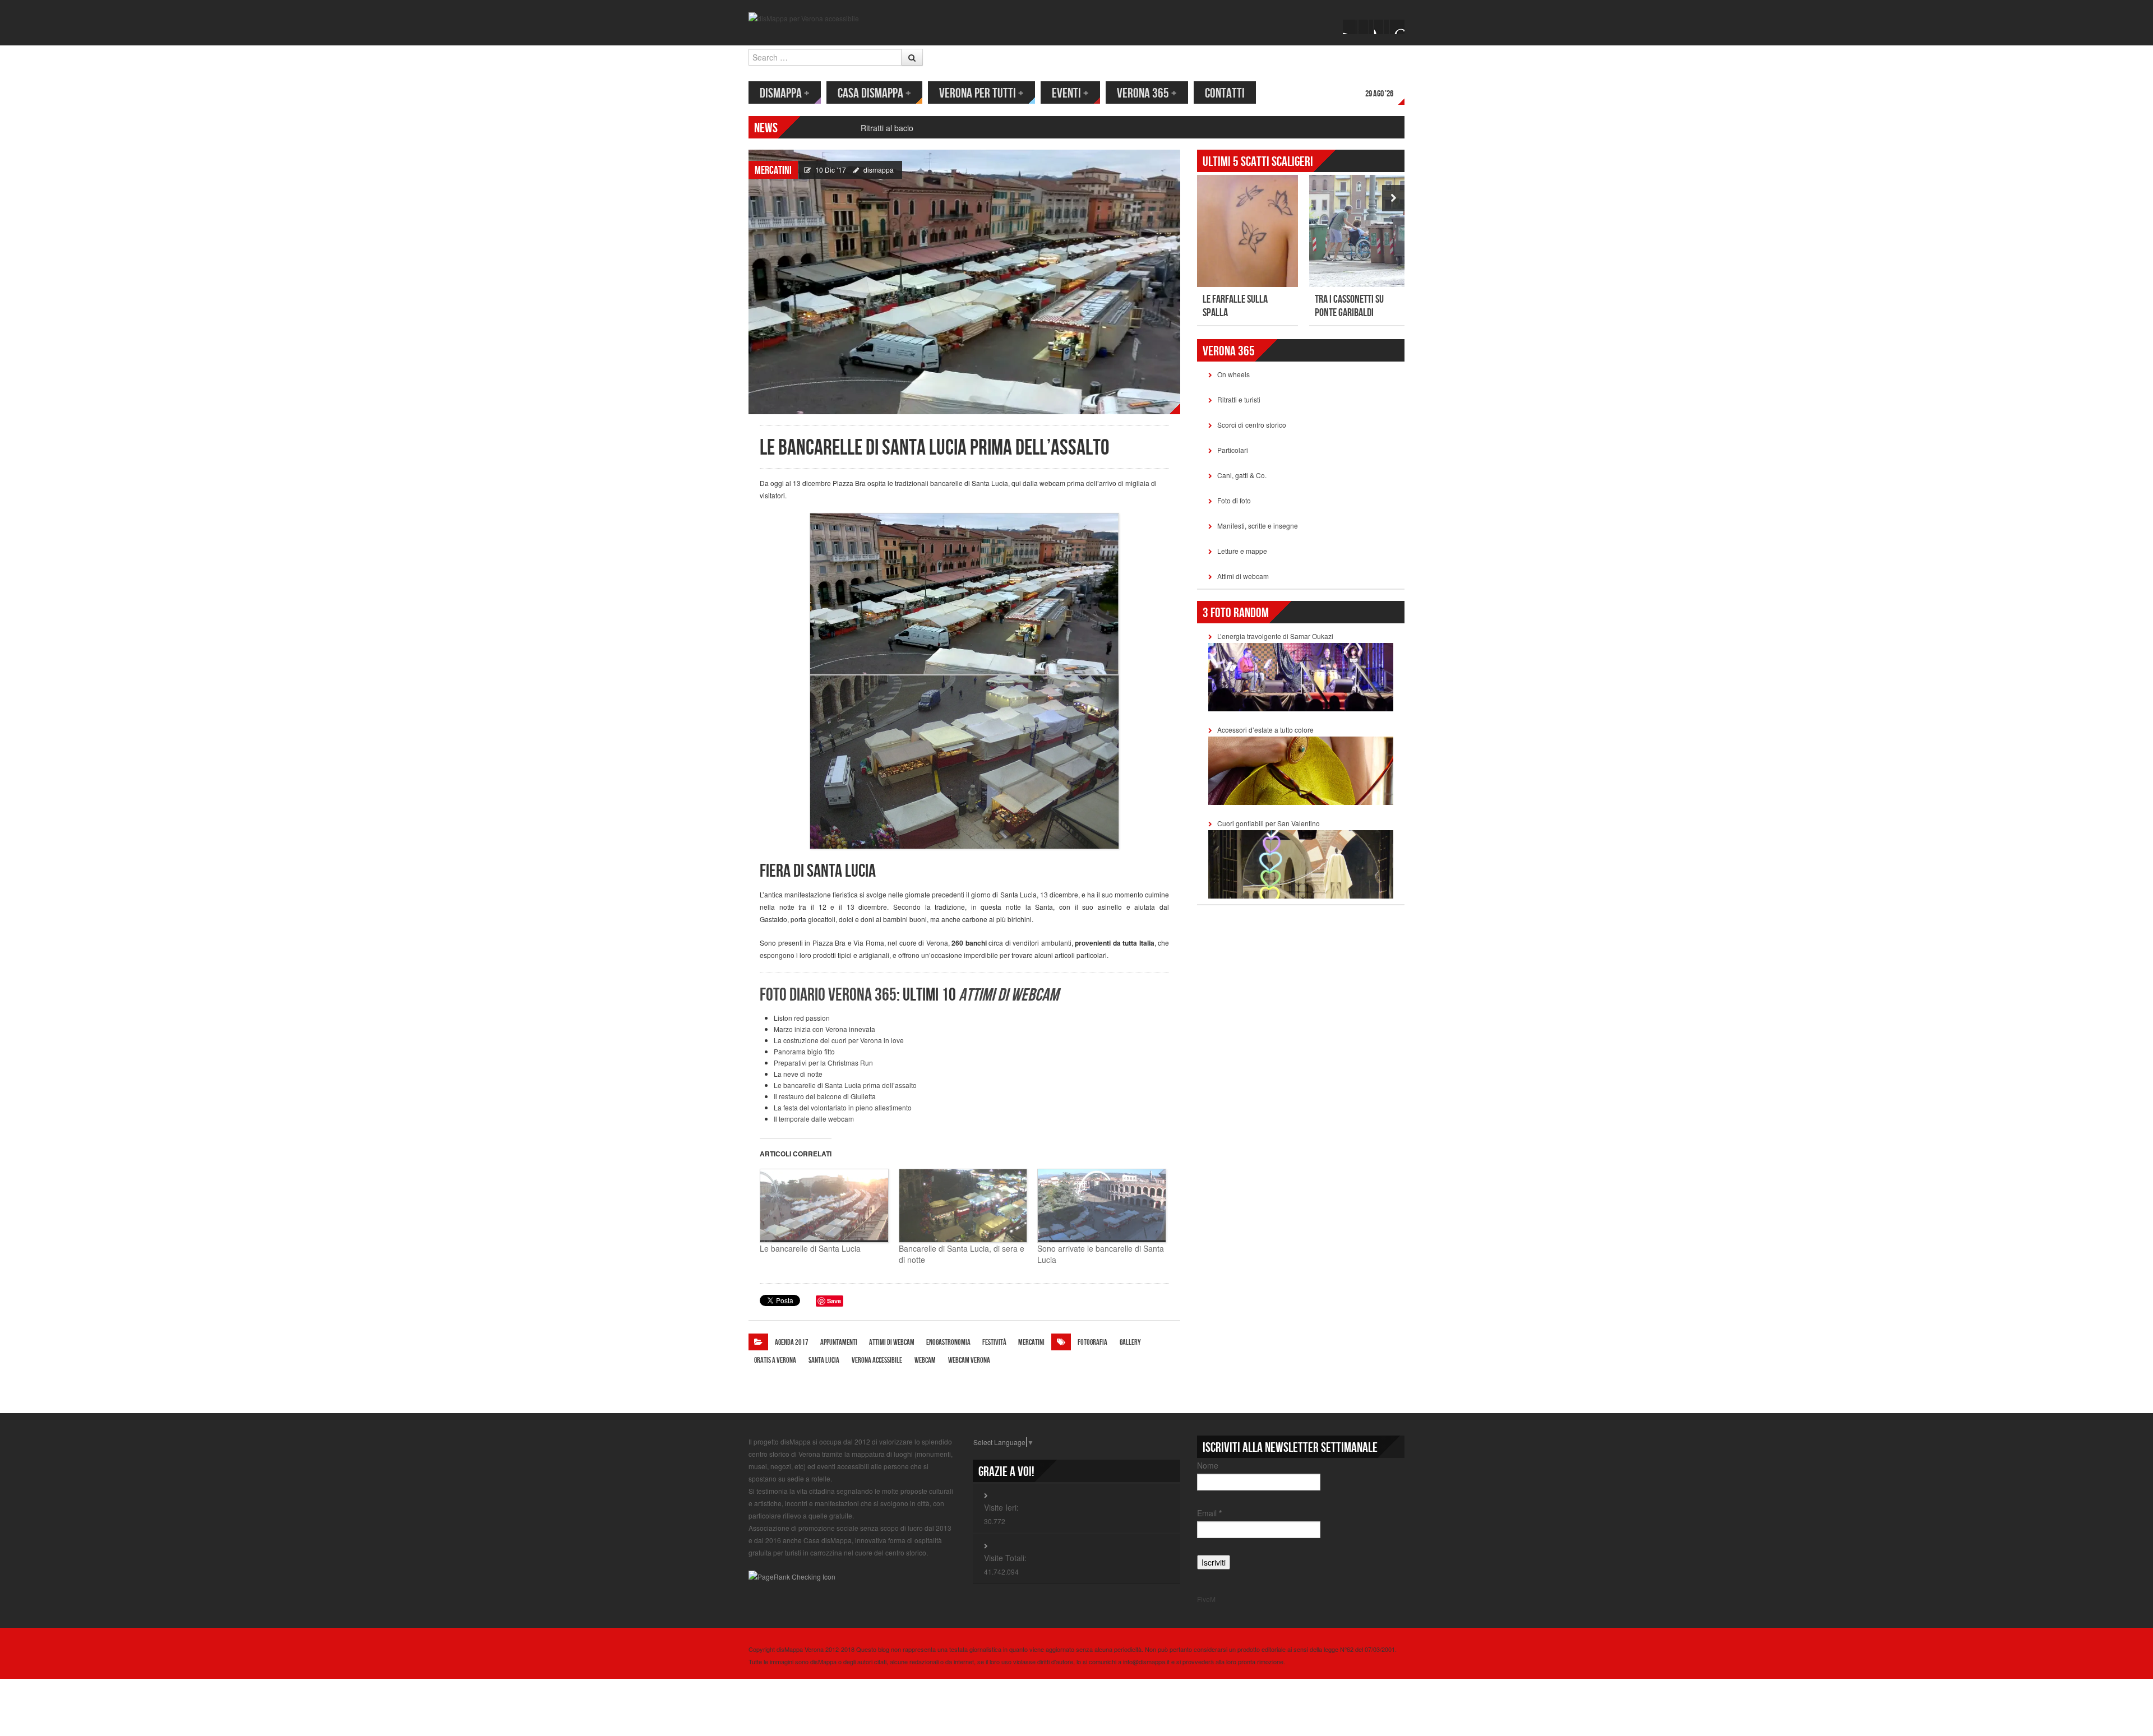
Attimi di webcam (892, 1342)
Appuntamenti (839, 1342)
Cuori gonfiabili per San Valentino (1269, 823)
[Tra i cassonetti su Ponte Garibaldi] (1360, 231)
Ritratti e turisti (1239, 399)
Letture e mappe (1242, 551)
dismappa (879, 170)
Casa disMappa (874, 93)
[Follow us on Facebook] (1350, 27)
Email (1209, 1513)
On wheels (1233, 374)
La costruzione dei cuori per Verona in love (839, 1040)
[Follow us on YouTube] (1382, 27)
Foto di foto (1234, 500)
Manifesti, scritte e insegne (1258, 526)
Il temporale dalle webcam (814, 1119)
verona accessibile (877, 1360)
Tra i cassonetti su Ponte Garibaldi (1349, 306)
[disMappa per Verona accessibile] (804, 17)
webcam (925, 1360)
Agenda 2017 (792, 1342)
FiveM (1206, 1599)
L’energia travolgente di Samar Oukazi (1275, 636)
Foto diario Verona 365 (828, 995)
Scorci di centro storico (1252, 425)
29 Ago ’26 (1379, 94)
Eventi (1070, 93)
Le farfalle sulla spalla (1235, 306)
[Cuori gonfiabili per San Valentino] (1301, 863)
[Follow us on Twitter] (1366, 27)
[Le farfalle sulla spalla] (1248, 231)
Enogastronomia (948, 1342)
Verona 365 (1147, 93)
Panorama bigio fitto (804, 1051)
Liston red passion (802, 1018)
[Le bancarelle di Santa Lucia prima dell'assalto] (964, 281)
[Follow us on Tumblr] (1397, 27)
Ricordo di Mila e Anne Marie (912, 128)
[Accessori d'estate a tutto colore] (1301, 769)
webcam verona (969, 1360)
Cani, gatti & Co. (1242, 475)
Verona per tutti (981, 93)
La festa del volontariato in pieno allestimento (843, 1107)
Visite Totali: (1005, 1558)
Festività (994, 1342)
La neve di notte (798, 1074)
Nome (1208, 1465)
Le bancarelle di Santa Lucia (810, 1248)
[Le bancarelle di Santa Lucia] (824, 1206)
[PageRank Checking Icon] (792, 1576)
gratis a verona (775, 1360)
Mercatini (773, 170)
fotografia (1092, 1342)
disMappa (785, 93)
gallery (1130, 1342)
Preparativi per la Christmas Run (823, 1063)
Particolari (1233, 450)
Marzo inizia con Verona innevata (824, 1029)
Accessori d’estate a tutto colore (1265, 730)
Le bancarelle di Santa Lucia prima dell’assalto (845, 1085)
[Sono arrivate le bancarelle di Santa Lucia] (1101, 1206)
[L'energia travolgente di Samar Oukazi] (1301, 676)
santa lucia (824, 1360)
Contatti (1225, 93)
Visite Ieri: (1001, 1507)
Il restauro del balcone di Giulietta (825, 1096)
